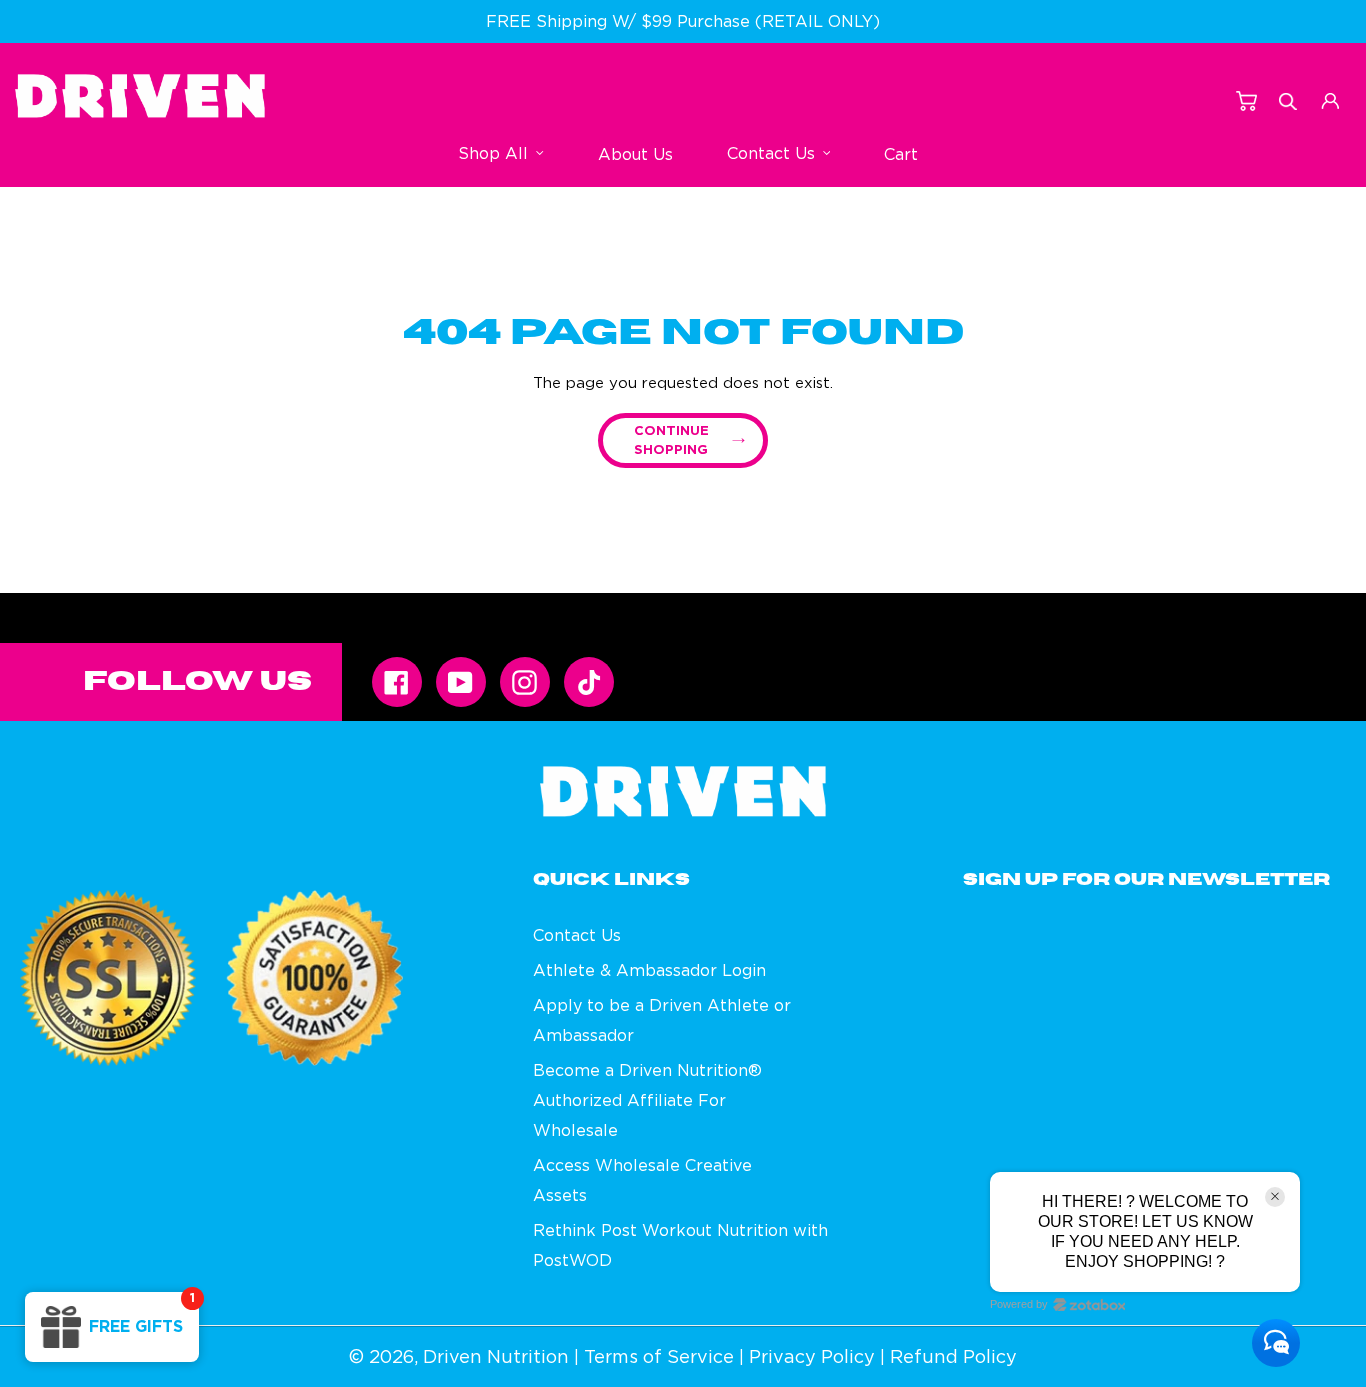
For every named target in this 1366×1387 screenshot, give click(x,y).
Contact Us (577, 935)
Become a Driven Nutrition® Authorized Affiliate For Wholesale (647, 1100)
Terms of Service (659, 1356)
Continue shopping (671, 440)
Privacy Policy (812, 1356)
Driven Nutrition (496, 1356)
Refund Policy (953, 1356)
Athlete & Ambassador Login (649, 970)
